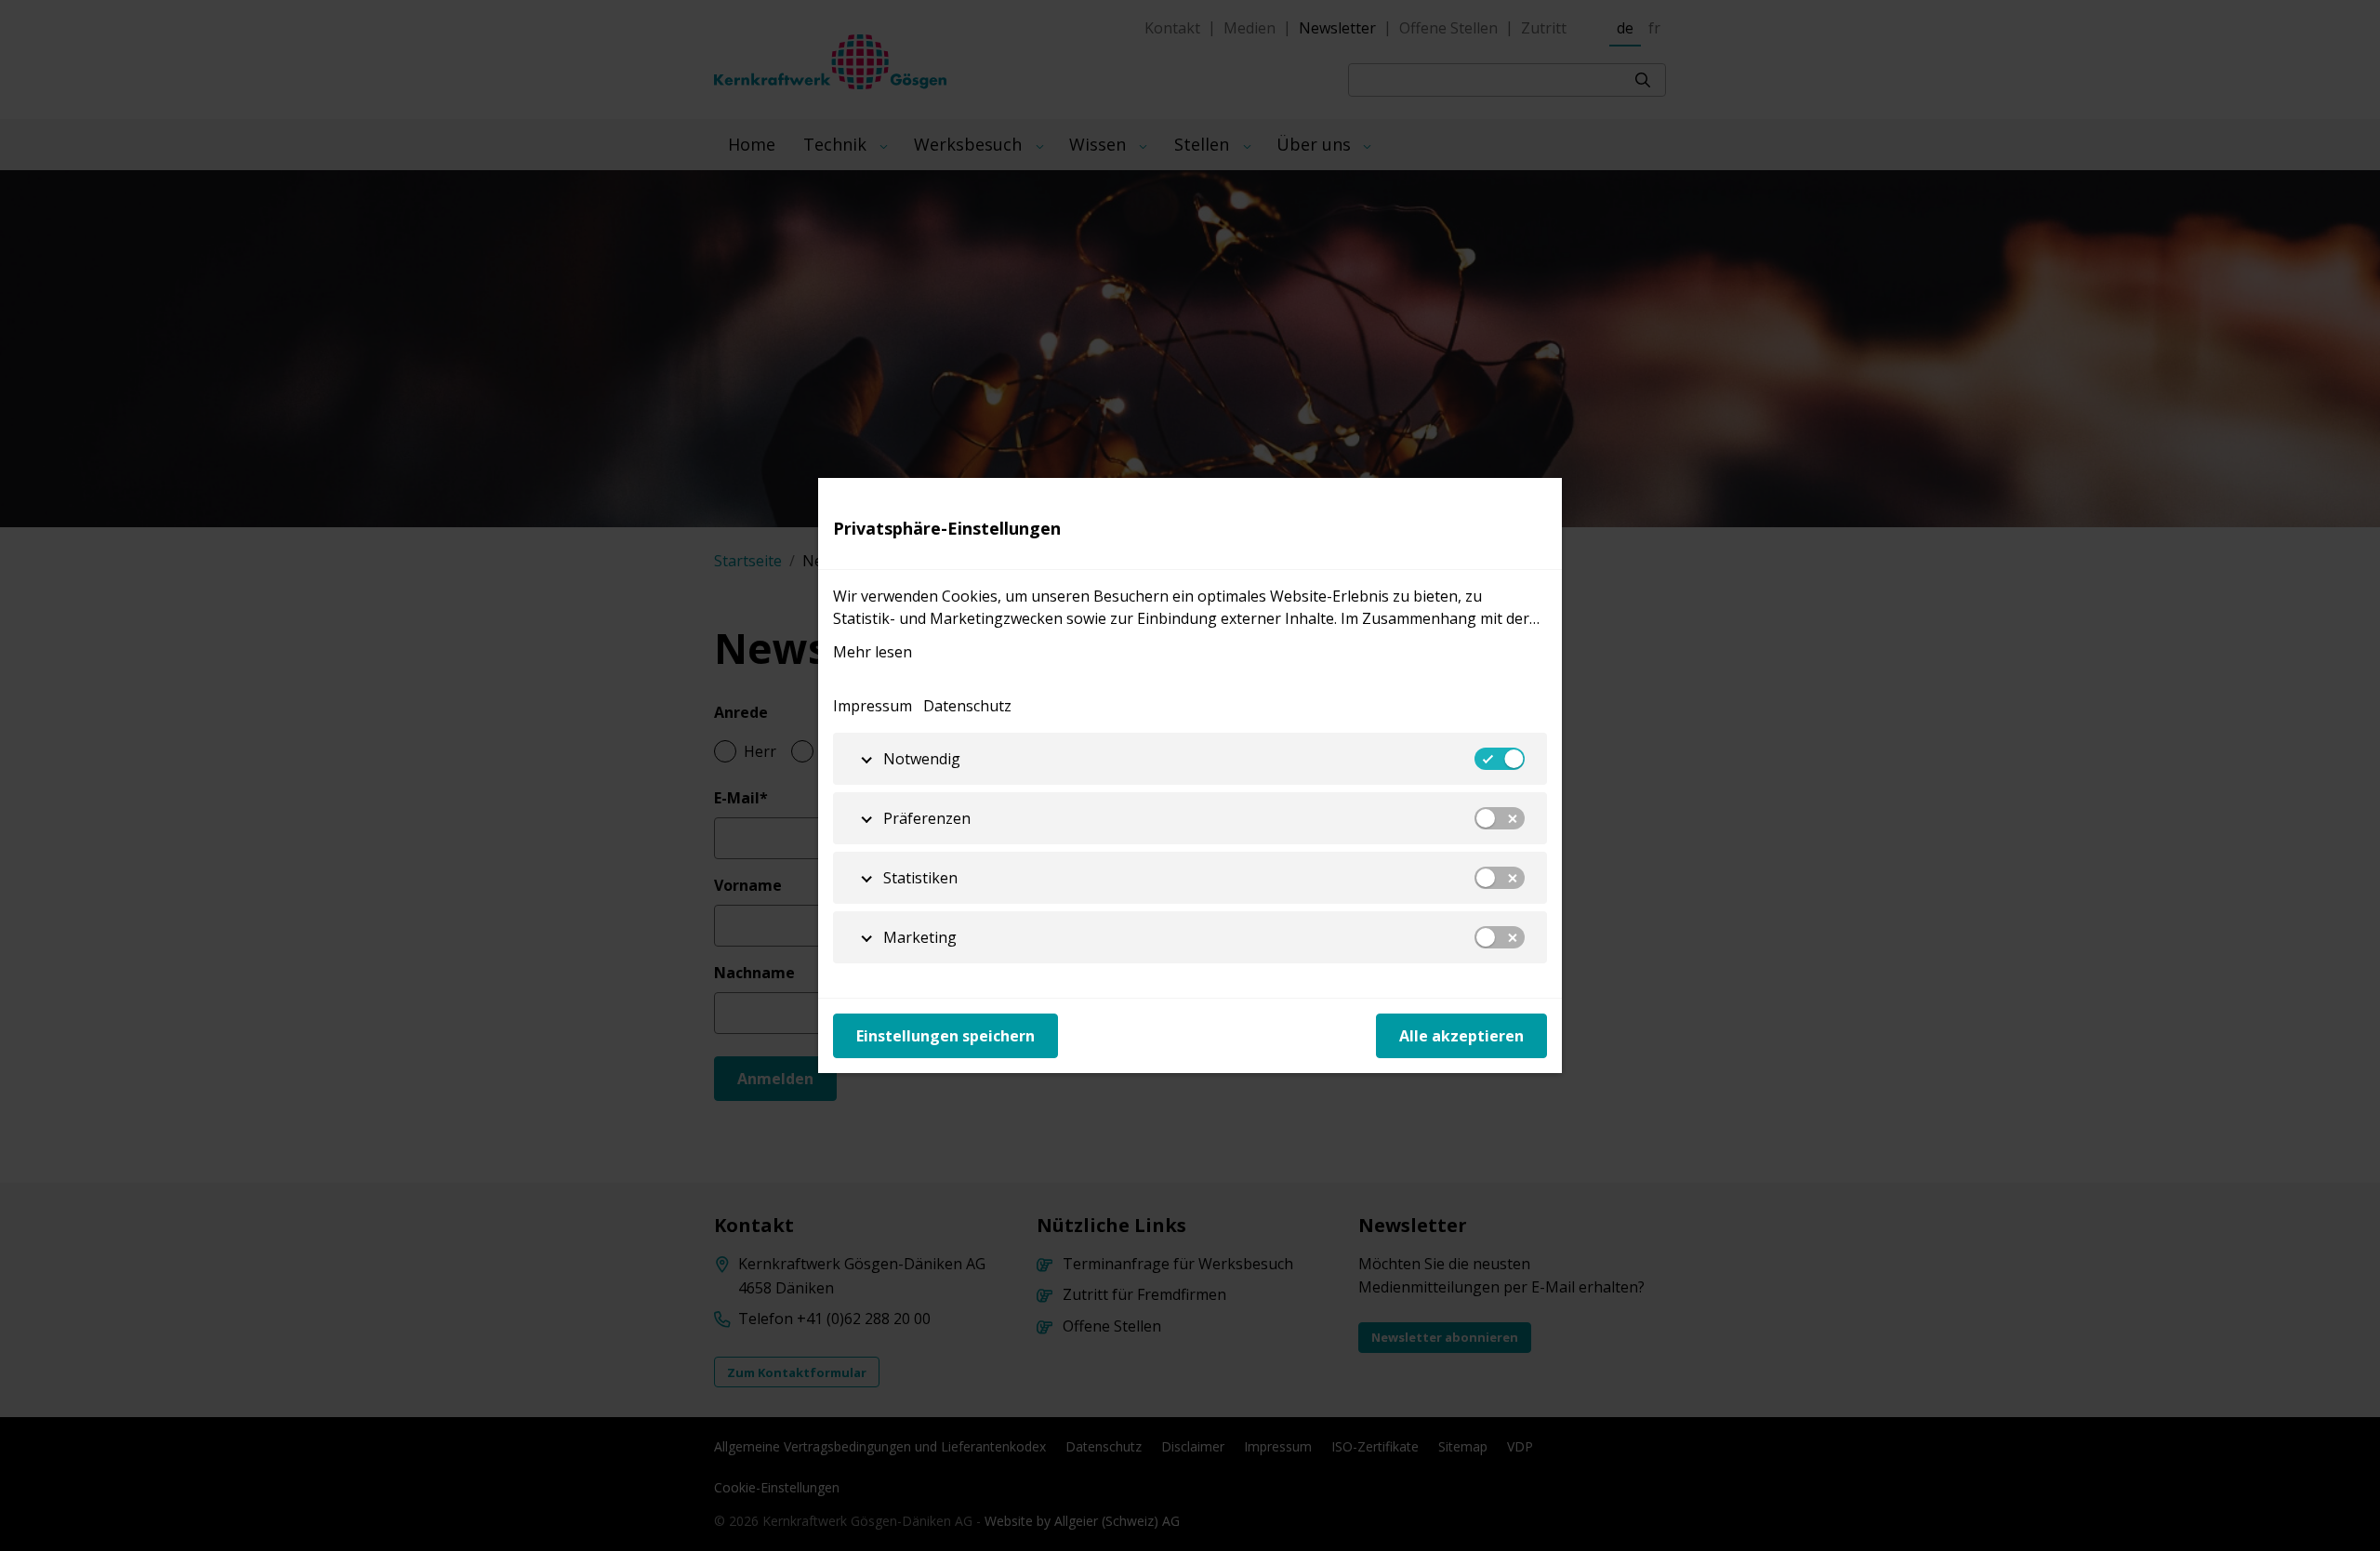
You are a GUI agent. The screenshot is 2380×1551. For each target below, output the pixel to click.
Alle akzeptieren (1461, 1036)
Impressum (873, 706)
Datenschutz (967, 706)
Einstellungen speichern (945, 1036)
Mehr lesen (873, 652)
